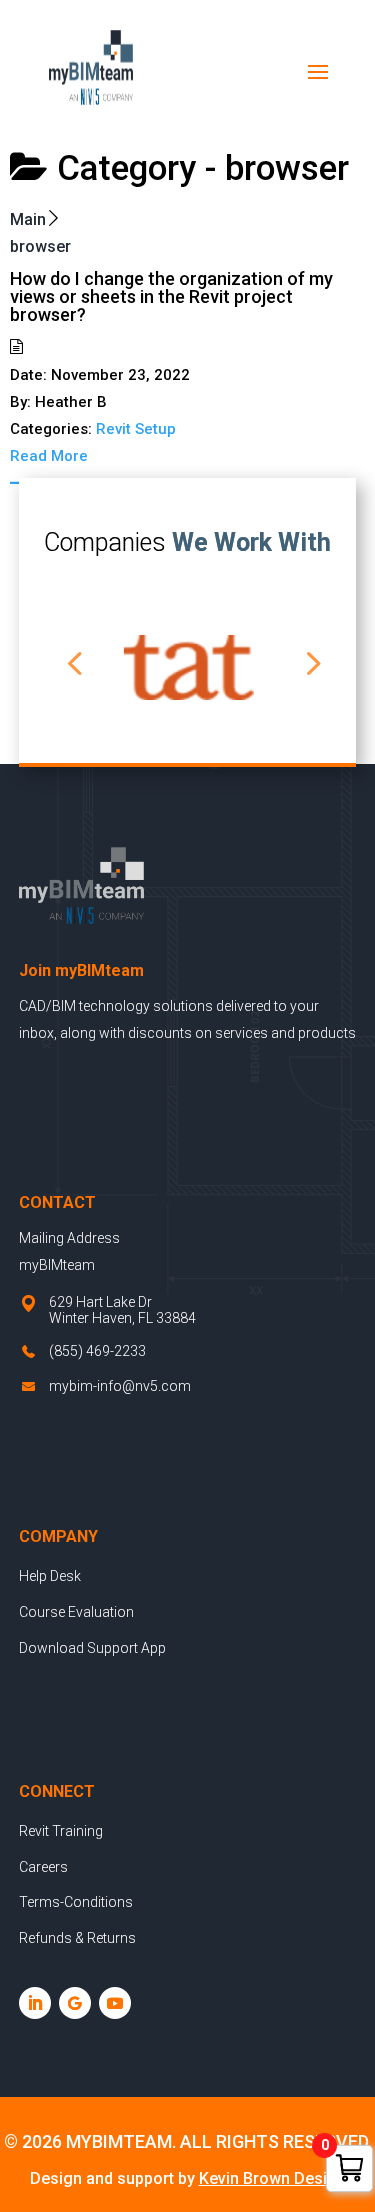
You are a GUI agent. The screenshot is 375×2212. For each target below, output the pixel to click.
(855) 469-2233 (97, 1351)
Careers (43, 1867)
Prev (69, 649)
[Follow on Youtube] (115, 2003)
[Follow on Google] (75, 2003)
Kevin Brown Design (272, 2178)
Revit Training (61, 1831)
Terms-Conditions (76, 1902)
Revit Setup (136, 429)
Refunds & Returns (77, 1938)
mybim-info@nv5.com (120, 1386)
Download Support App (92, 1648)
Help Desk (50, 1576)
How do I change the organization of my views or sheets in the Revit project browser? (171, 296)
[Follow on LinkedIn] (35, 2003)
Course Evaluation (76, 1612)
